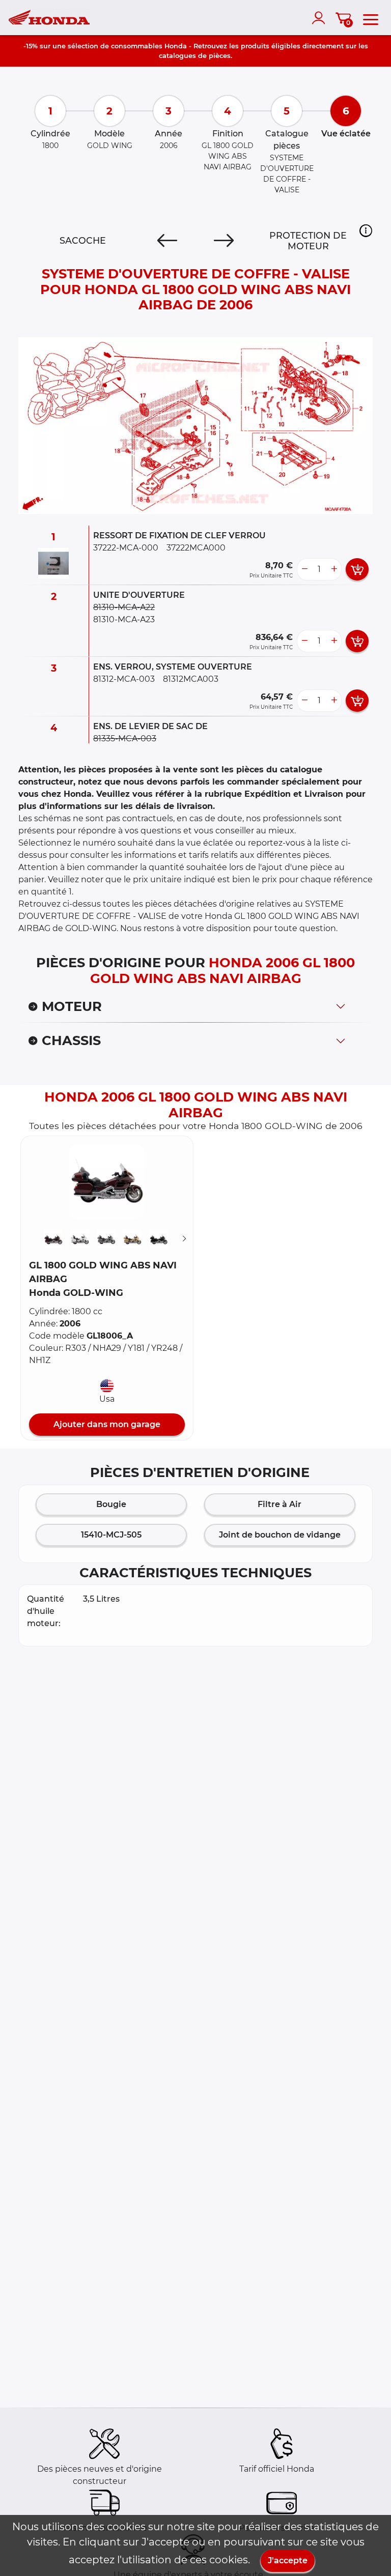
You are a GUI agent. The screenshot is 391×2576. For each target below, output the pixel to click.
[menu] (371, 18)
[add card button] (357, 569)
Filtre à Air (280, 1504)
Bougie (111, 1504)
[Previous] (167, 241)
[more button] (334, 569)
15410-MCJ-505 (111, 1535)
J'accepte (288, 2560)
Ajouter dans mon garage (107, 1424)
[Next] (224, 241)
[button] (366, 231)
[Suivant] (184, 1239)
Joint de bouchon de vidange (280, 1535)
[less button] (304, 569)
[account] (321, 18)
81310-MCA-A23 (124, 619)
